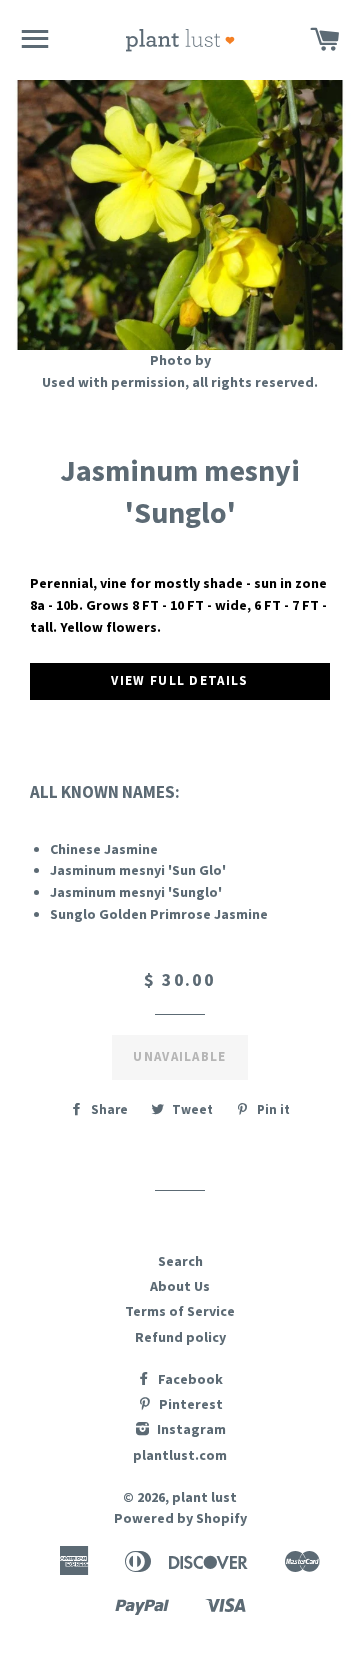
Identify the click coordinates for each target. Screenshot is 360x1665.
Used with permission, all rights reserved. (180, 382)
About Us (180, 1286)
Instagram (190, 1429)
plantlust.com (180, 1455)
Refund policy (180, 1337)
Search (180, 1261)
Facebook (189, 1379)
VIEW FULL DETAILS (179, 680)
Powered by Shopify (180, 1518)
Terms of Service (180, 1311)
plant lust (204, 1497)
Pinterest (189, 1404)
